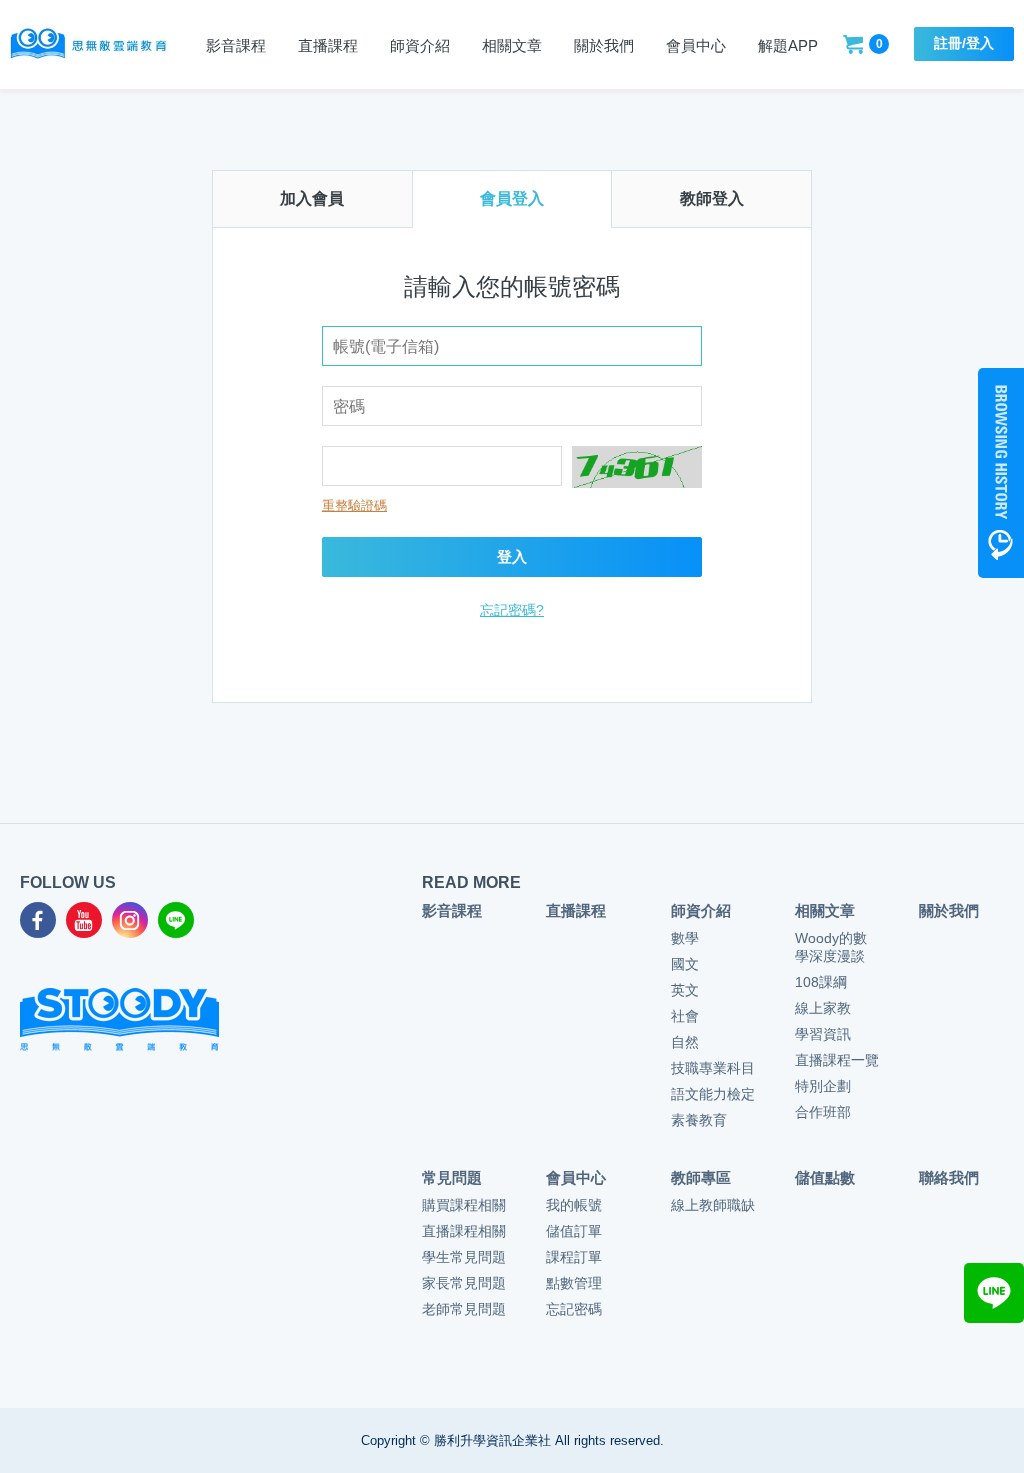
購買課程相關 (464, 1205)
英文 (685, 990)
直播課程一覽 (837, 1060)
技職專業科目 (713, 1068)
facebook (38, 920)
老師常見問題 (464, 1309)
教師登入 (712, 198)
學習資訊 (823, 1034)
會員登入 (512, 198)
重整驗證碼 (354, 505)
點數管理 (574, 1283)
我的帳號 (574, 1205)
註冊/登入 (964, 43)
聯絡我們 (949, 1177)
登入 (512, 556)
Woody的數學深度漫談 (831, 947)
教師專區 (701, 1177)
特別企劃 (823, 1086)
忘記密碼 (574, 1309)
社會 (685, 1016)
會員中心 (696, 45)
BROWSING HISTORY (1001, 473)
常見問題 (452, 1177)
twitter (130, 920)
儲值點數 (825, 1177)
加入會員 (312, 198)
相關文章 (512, 45)
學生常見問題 (464, 1257)
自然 (685, 1042)
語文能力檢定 (713, 1094)
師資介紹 (420, 45)
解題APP (788, 45)
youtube (84, 920)
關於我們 (604, 45)
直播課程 (576, 910)
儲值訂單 (574, 1231)
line (176, 920)
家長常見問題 (464, 1283)
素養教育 (699, 1120)
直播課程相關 (464, 1231)
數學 (685, 938)
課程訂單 (574, 1257)
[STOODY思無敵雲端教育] (88, 43)
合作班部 (823, 1112)
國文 (685, 964)
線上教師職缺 (713, 1205)
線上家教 (823, 1008)
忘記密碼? (512, 610)
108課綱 (821, 982)
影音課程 (236, 45)
